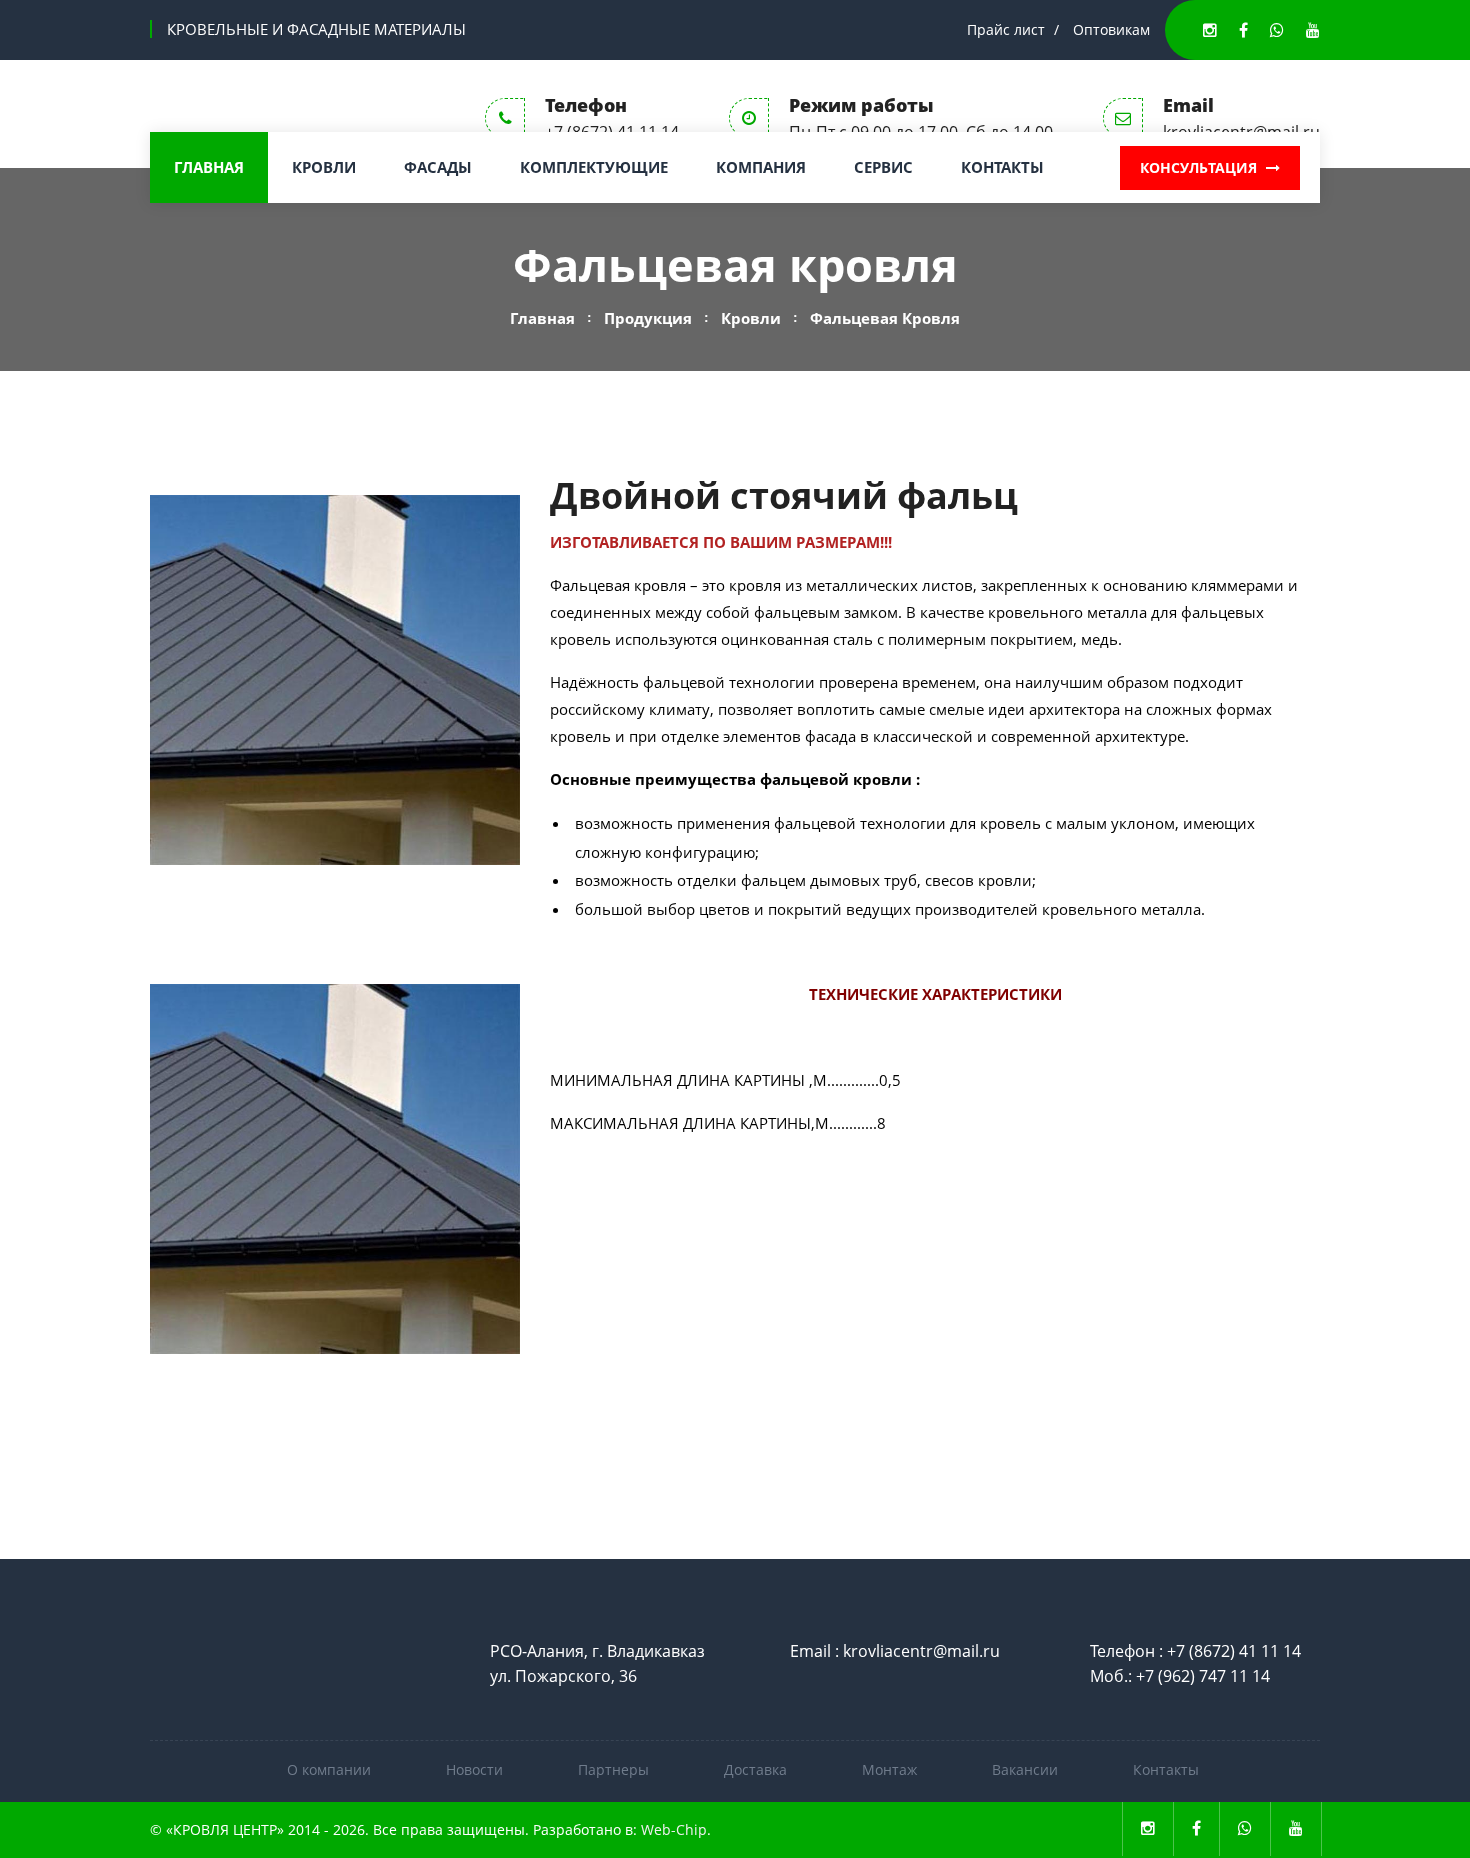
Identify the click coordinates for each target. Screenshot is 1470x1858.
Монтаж (889, 1769)
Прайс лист (1006, 29)
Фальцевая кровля (885, 318)
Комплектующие (594, 167)
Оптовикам (1111, 29)
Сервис (883, 167)
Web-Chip (674, 1829)
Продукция (648, 318)
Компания (761, 167)
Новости (474, 1769)
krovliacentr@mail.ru (921, 1651)
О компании (329, 1769)
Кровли (324, 167)
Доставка (755, 1769)
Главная (209, 167)
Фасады (438, 167)
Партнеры (613, 1769)
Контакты (1002, 167)
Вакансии (1025, 1769)
